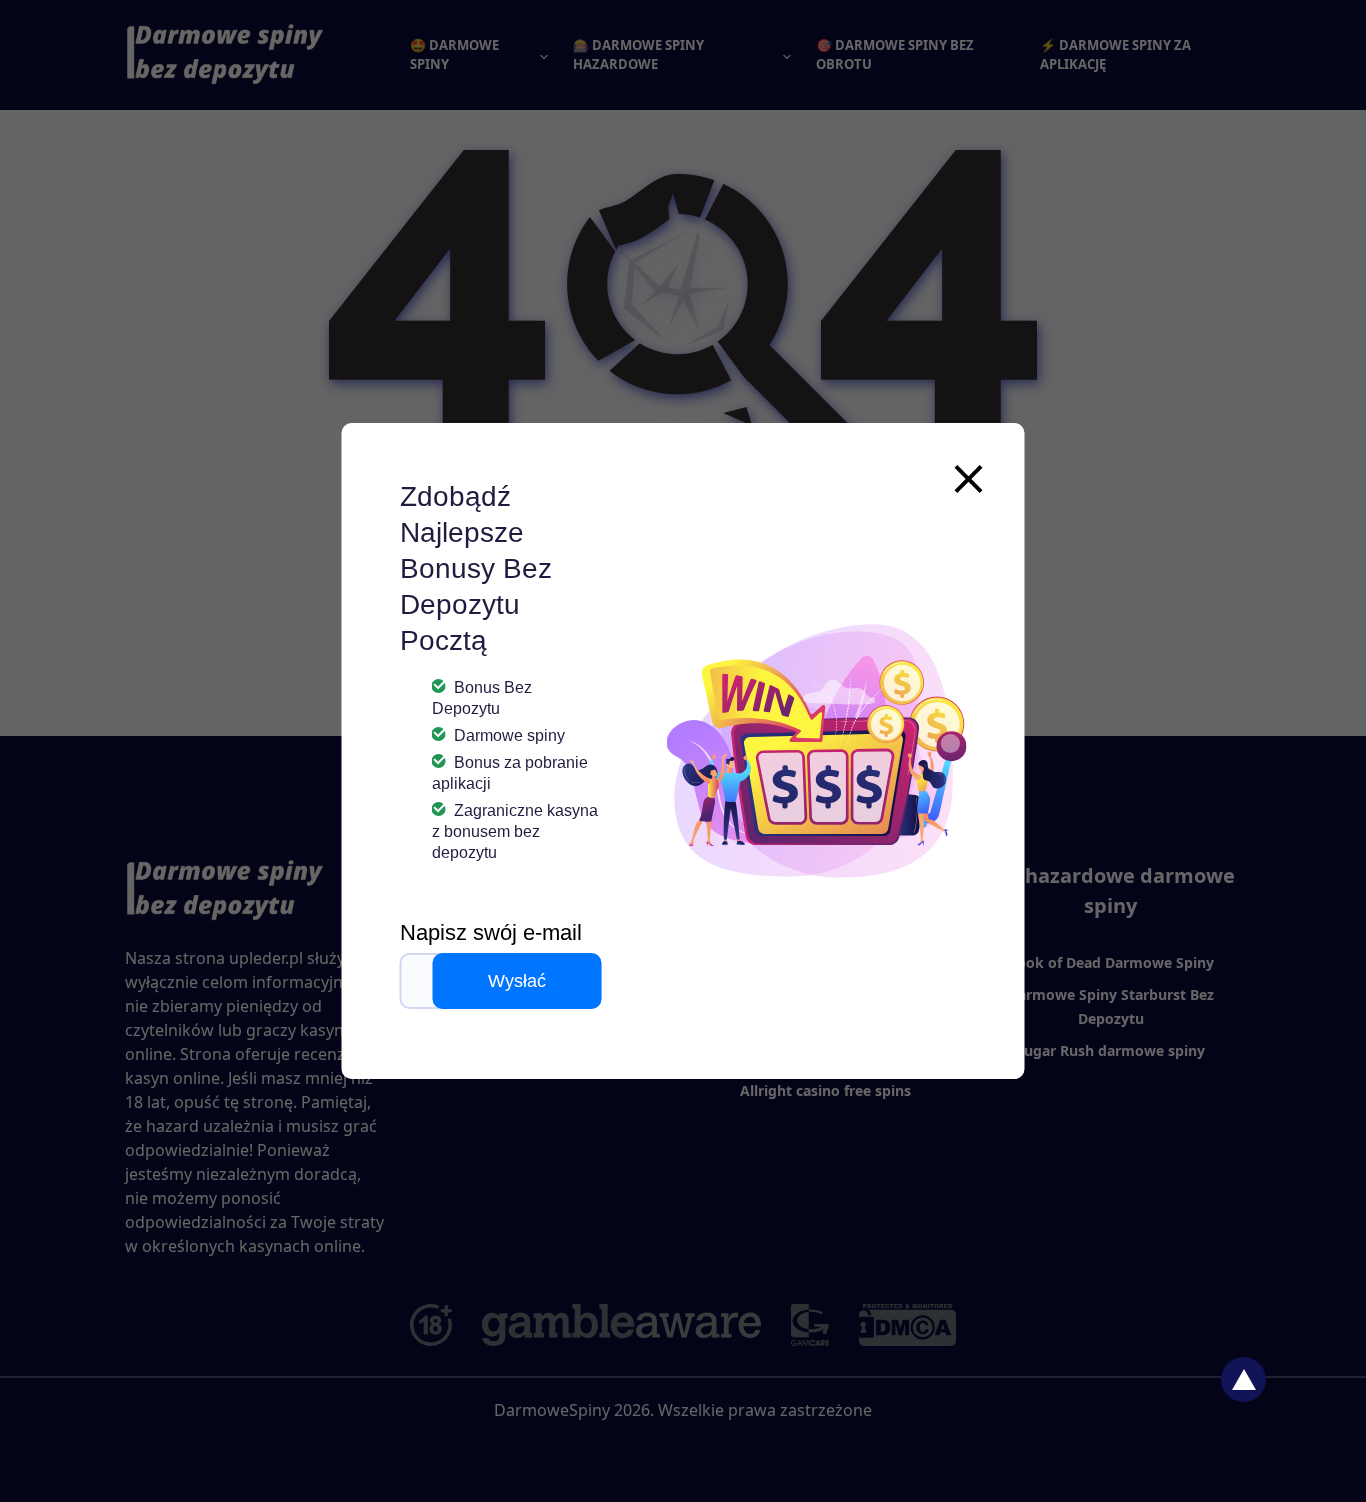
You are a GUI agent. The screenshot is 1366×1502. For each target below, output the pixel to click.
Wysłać (517, 981)
